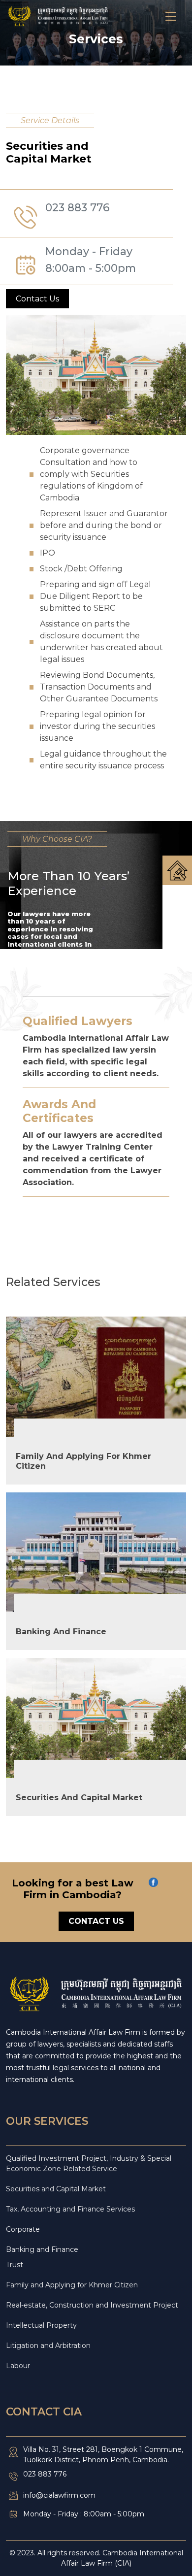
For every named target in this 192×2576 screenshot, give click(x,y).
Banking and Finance (42, 2249)
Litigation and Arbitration (48, 2345)
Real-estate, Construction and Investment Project (92, 2305)
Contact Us (37, 299)
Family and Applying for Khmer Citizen (72, 2285)
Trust (15, 2265)
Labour (18, 2366)
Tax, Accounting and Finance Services (70, 2209)
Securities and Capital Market (56, 2189)
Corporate (23, 2229)
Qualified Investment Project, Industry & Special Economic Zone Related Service (89, 2163)
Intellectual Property (41, 2325)
